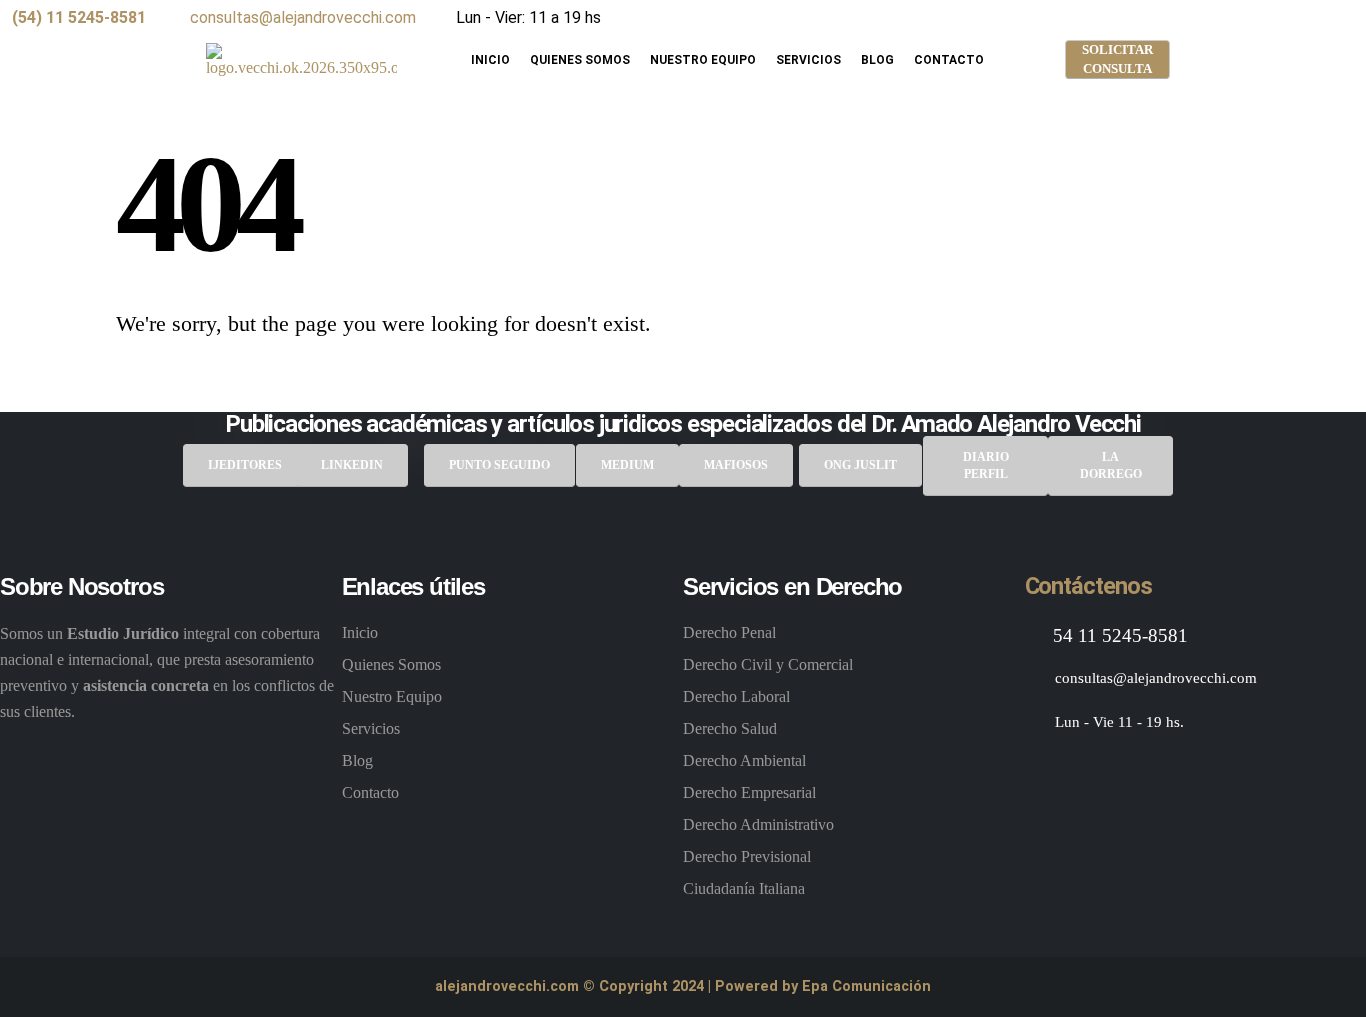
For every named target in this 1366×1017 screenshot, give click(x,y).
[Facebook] (970, 18)
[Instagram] (1011, 18)
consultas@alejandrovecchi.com (301, 17)
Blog (877, 60)
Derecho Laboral (736, 696)
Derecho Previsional (747, 856)
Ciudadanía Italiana (744, 888)
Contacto (949, 60)
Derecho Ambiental (744, 760)
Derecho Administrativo (758, 824)
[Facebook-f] (1036, 770)
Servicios (808, 60)
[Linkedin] (1135, 770)
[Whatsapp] (1185, 770)
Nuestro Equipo (703, 60)
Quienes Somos (580, 60)
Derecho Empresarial (749, 792)
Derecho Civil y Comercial (768, 664)
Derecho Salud (730, 728)
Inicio (490, 60)
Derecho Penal (729, 632)
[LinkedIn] (1051, 18)
